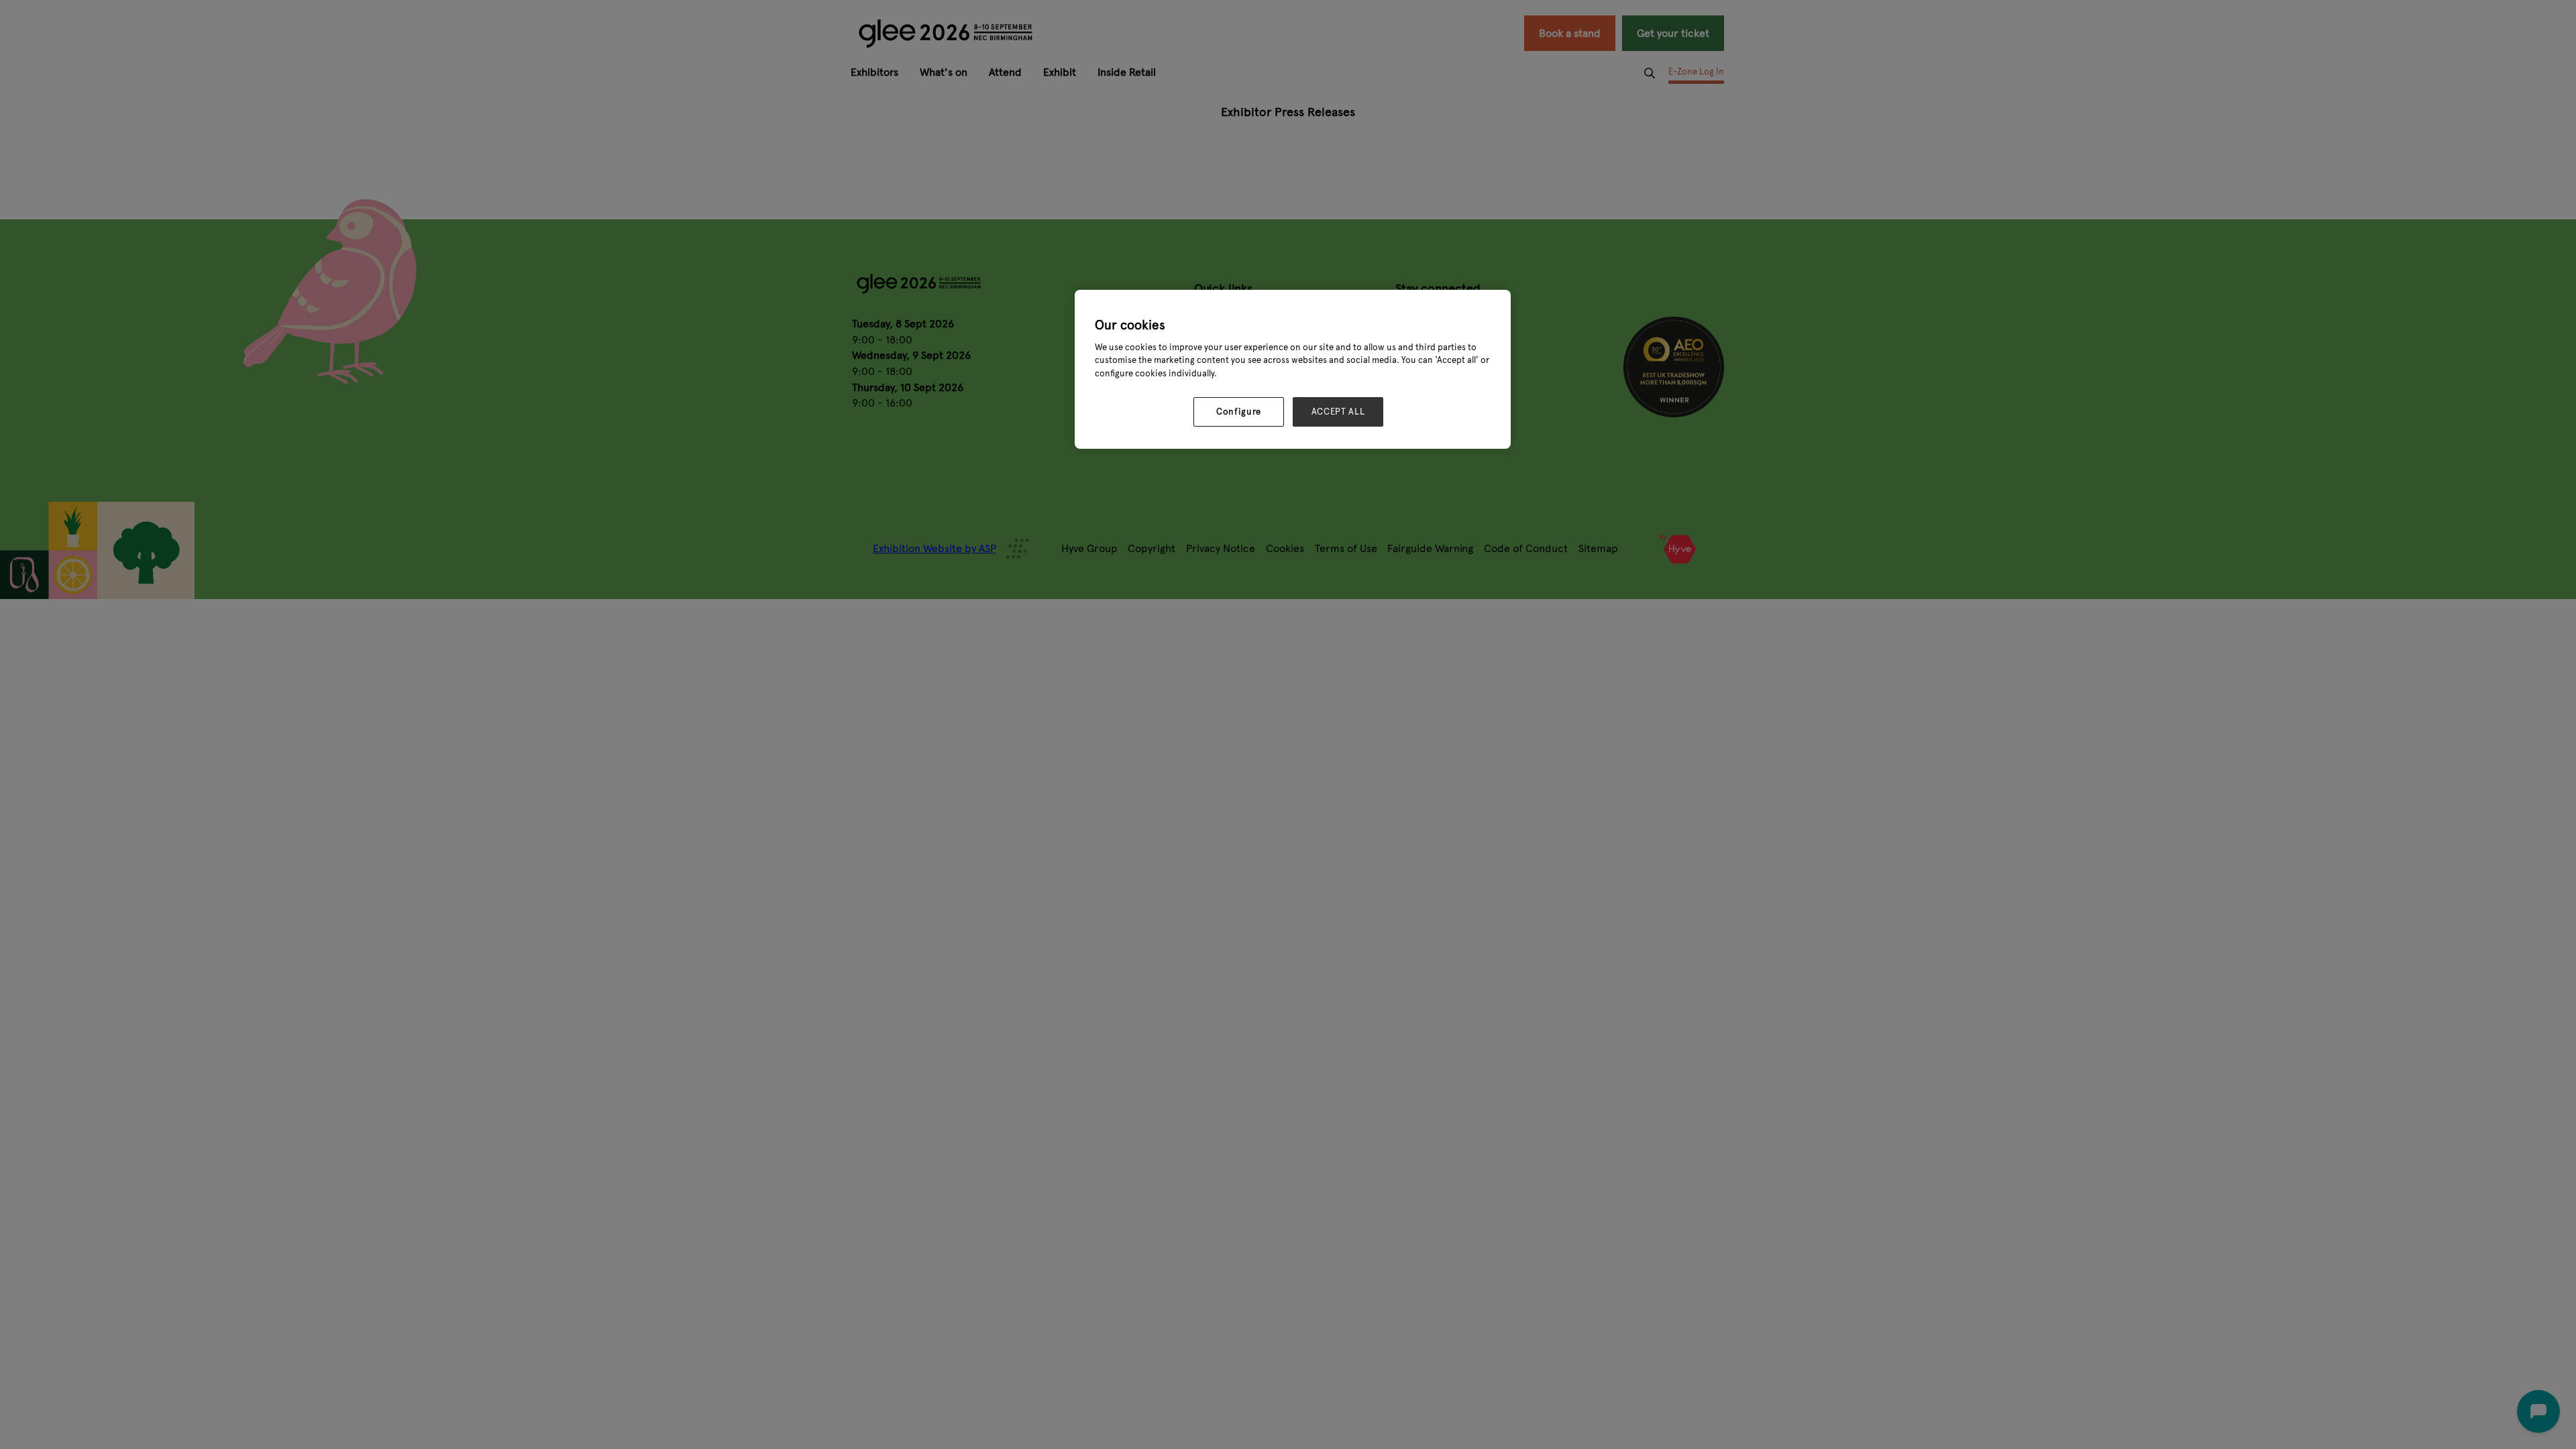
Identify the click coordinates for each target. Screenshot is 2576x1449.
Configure (1239, 412)
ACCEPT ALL (1338, 412)
